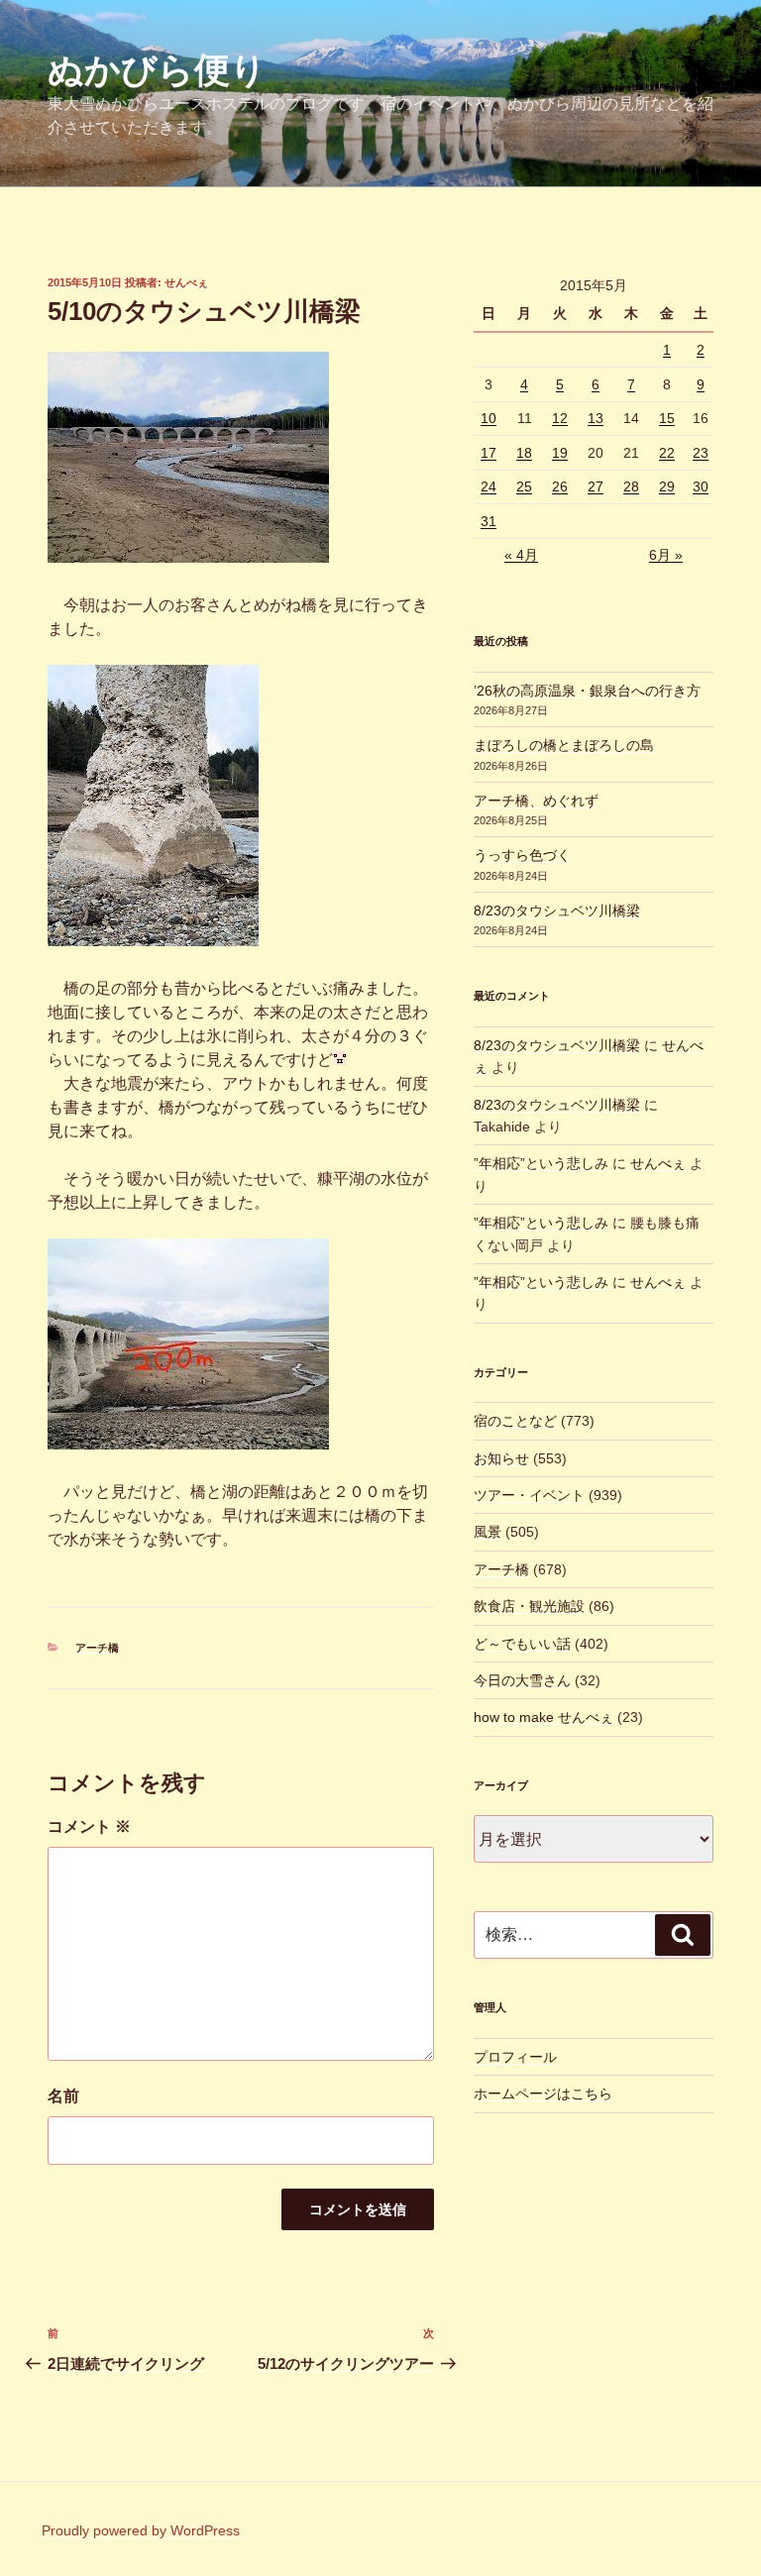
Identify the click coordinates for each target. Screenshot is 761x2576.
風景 (488, 1532)
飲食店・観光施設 (529, 1606)
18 (524, 453)
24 (489, 486)
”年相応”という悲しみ (541, 1163)
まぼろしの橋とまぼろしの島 (564, 745)
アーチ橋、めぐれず (536, 801)
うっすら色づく (522, 855)
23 (701, 453)
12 (560, 418)
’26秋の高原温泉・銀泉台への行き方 (587, 691)
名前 (63, 2096)
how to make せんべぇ (544, 1717)
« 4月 (521, 555)
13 (596, 418)
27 (596, 486)
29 (667, 486)
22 (667, 453)
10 (489, 418)
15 (667, 418)
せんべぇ (186, 282)
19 (560, 453)
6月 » (666, 555)
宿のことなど (515, 1421)
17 (489, 453)
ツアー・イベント (529, 1495)
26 (560, 486)
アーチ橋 (97, 1648)
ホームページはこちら (543, 2093)
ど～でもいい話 (522, 1644)
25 (524, 486)
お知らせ (501, 1458)
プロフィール (515, 2057)
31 (489, 521)
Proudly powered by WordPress (141, 2530)
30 (701, 486)
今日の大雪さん (522, 1680)
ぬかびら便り (157, 70)
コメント (89, 1826)
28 (631, 486)
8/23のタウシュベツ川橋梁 (557, 911)
